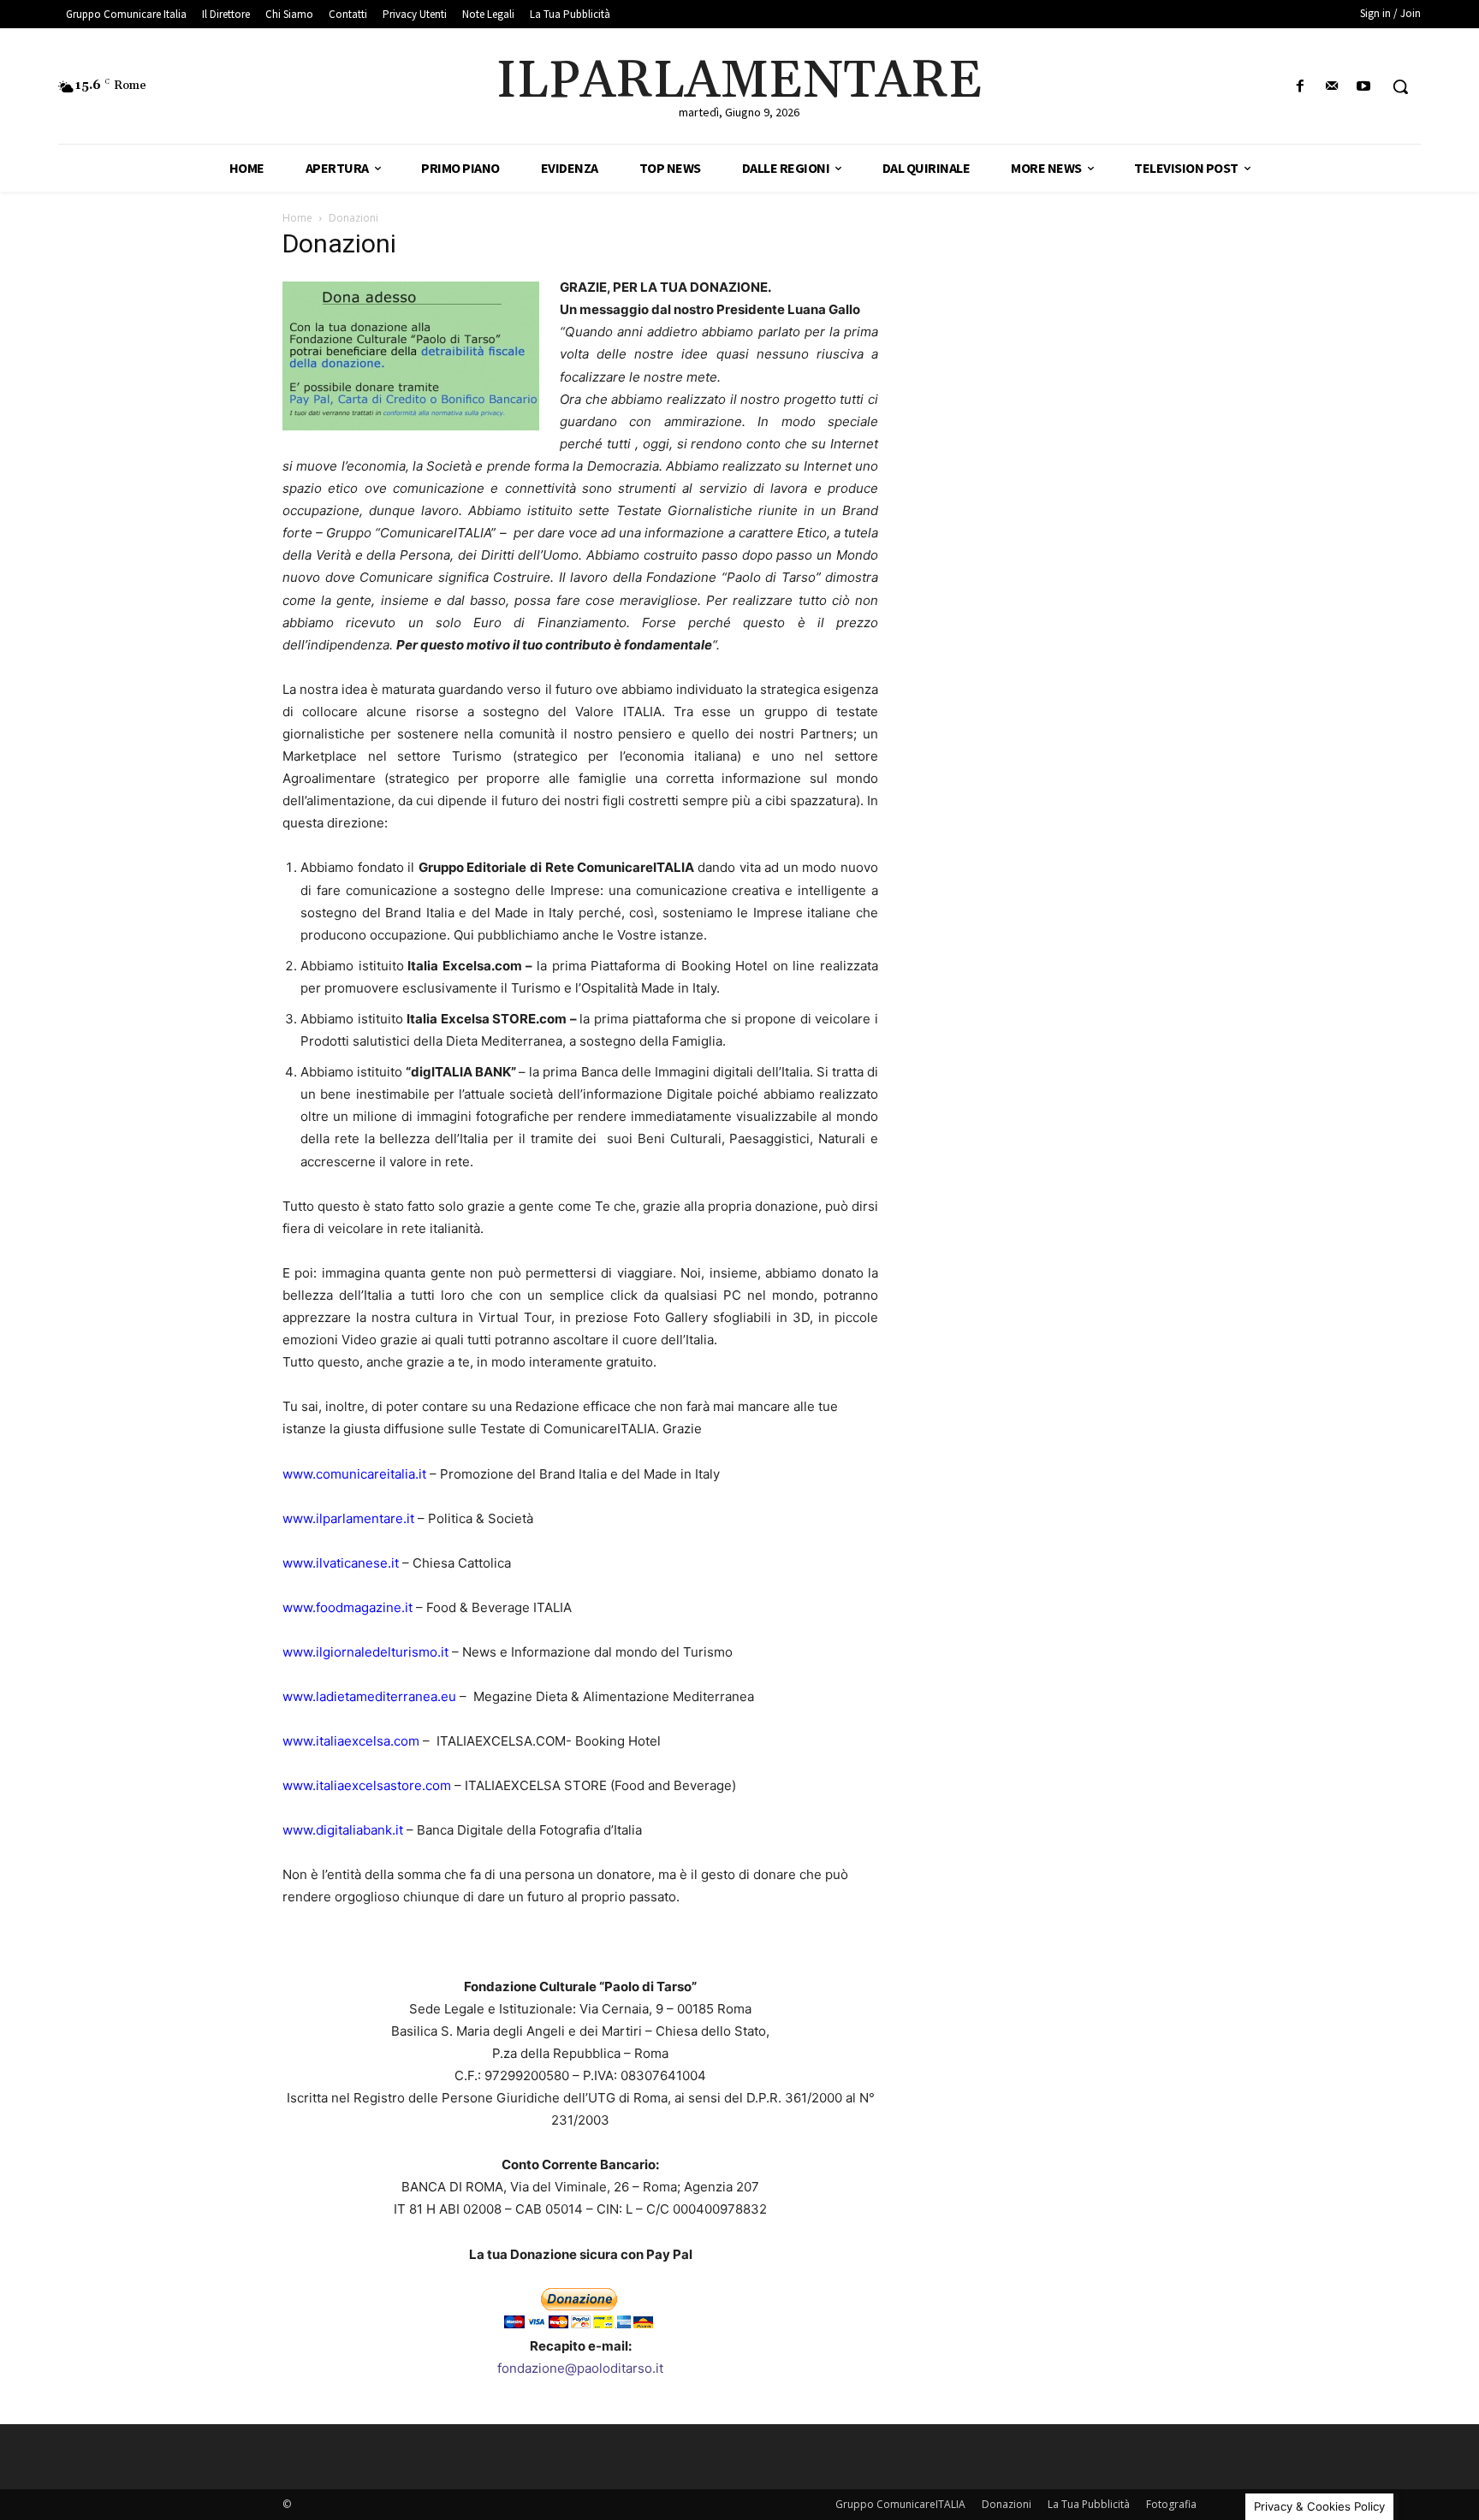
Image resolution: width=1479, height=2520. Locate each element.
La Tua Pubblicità (1089, 2504)
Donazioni (1007, 2504)
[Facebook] (1300, 87)
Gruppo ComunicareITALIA (900, 2504)
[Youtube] (1364, 87)
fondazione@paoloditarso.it (580, 2368)
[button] (1400, 86)
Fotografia (1171, 2504)
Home (297, 218)
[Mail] (1332, 87)
